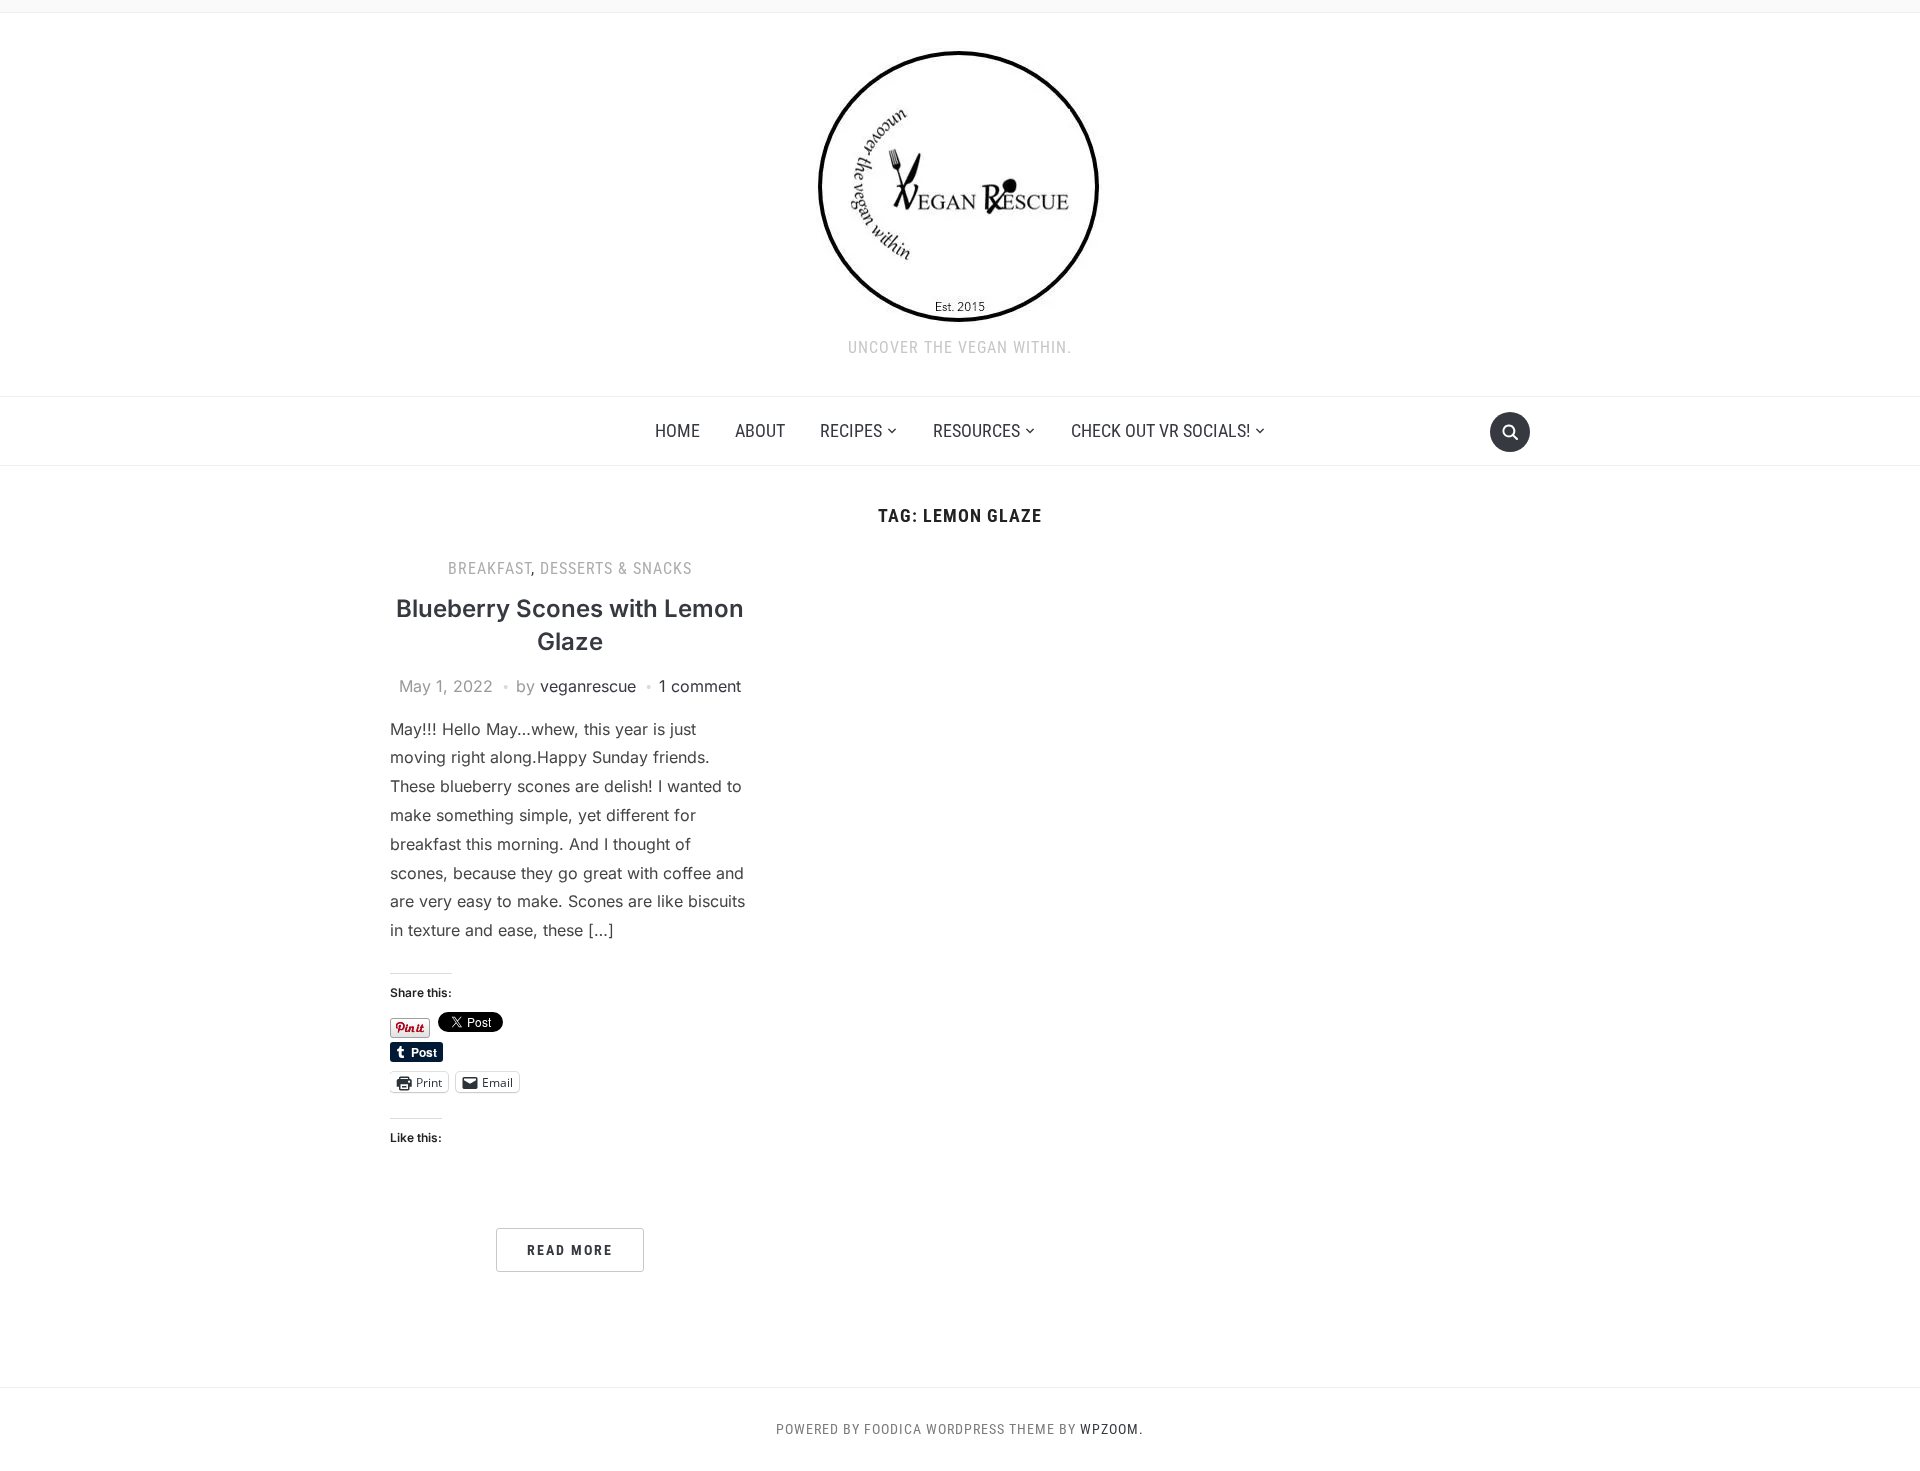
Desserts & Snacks (616, 568)
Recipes (851, 430)
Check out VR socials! (1160, 430)
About (760, 430)
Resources (976, 430)
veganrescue (588, 686)
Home (677, 430)
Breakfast (489, 568)
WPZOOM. (1112, 1429)
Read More (570, 1250)
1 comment (700, 686)
